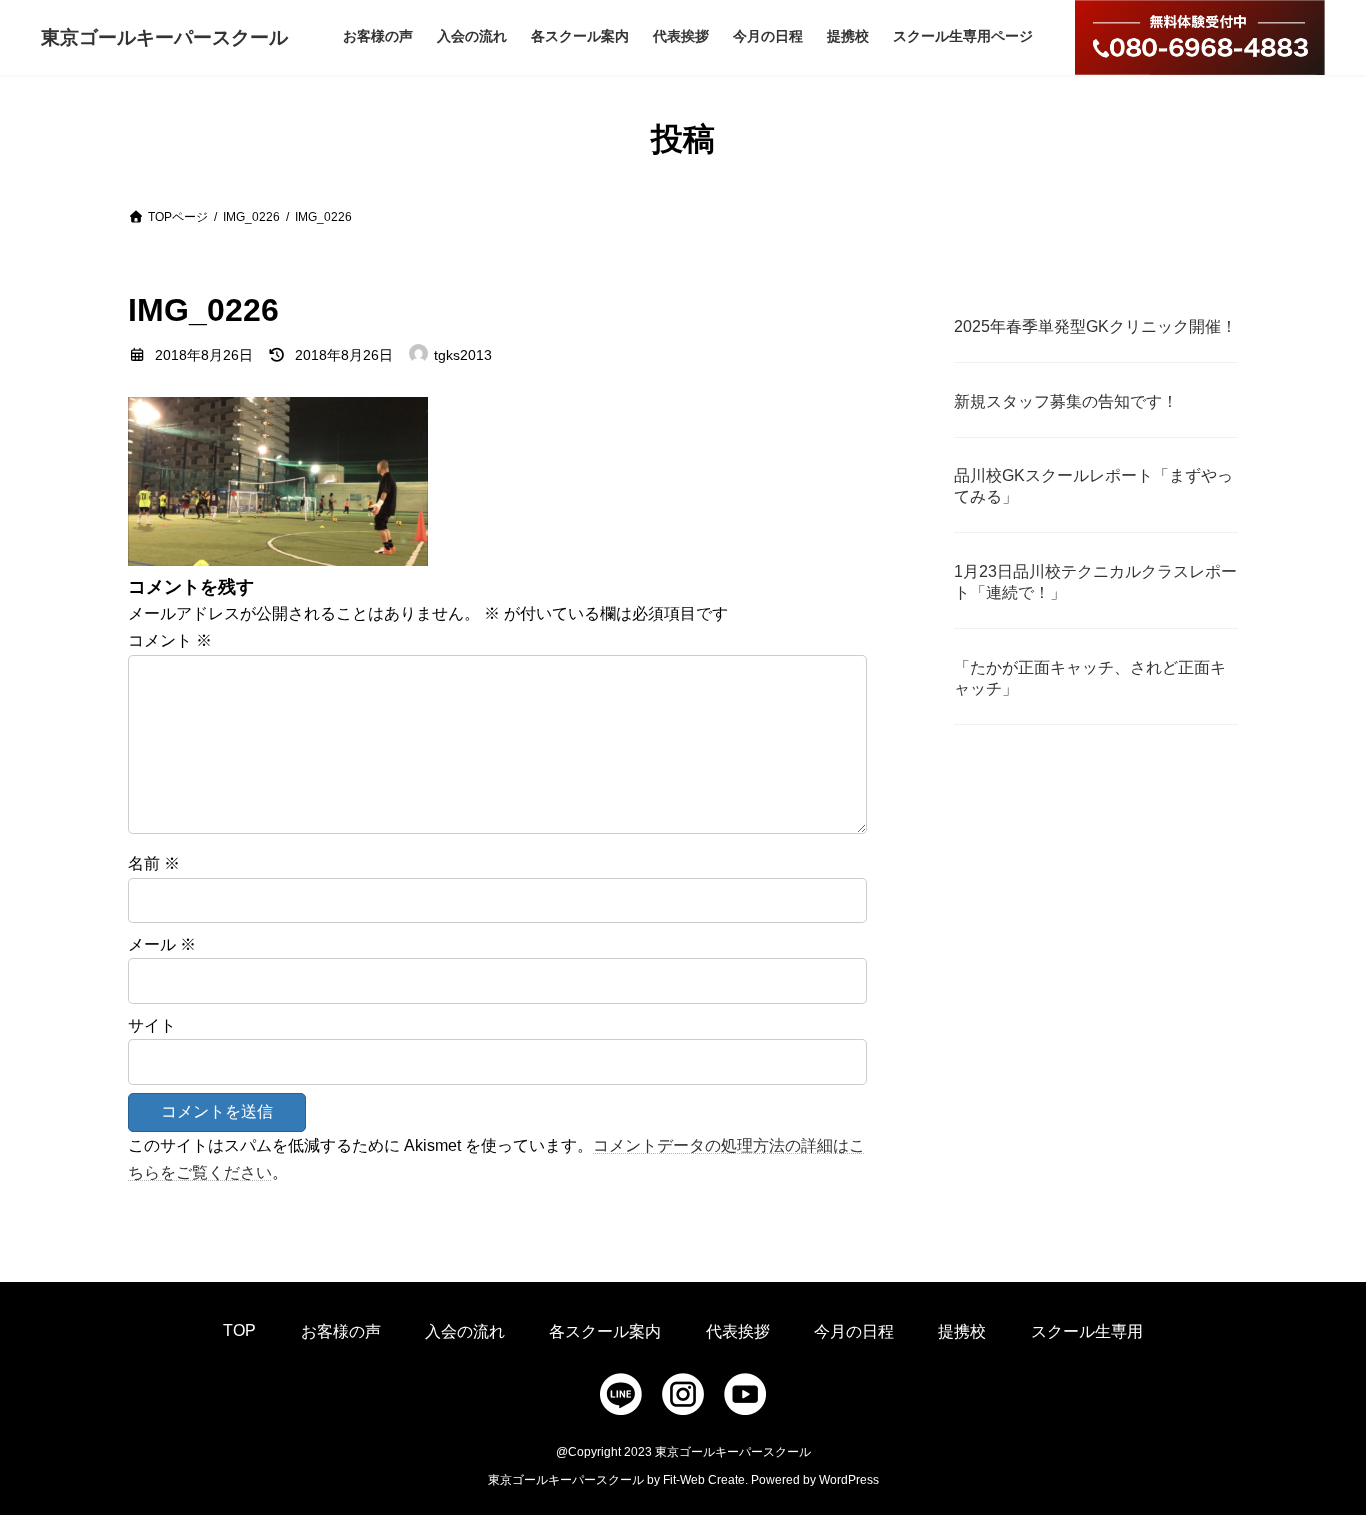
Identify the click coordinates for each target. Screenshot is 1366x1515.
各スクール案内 (605, 1331)
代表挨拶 (738, 1331)
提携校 (962, 1331)
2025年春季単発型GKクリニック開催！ (1095, 326)
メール (162, 944)
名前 (154, 863)
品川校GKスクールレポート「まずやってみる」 (1093, 486)
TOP (239, 1330)
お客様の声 (341, 1331)
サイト (152, 1025)
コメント (170, 640)
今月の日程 (854, 1331)
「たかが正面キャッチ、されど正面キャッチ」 (1090, 678)
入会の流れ (465, 1331)
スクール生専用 (1087, 1331)
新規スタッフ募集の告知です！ (1066, 401)
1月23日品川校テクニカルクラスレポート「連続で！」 (1095, 582)
